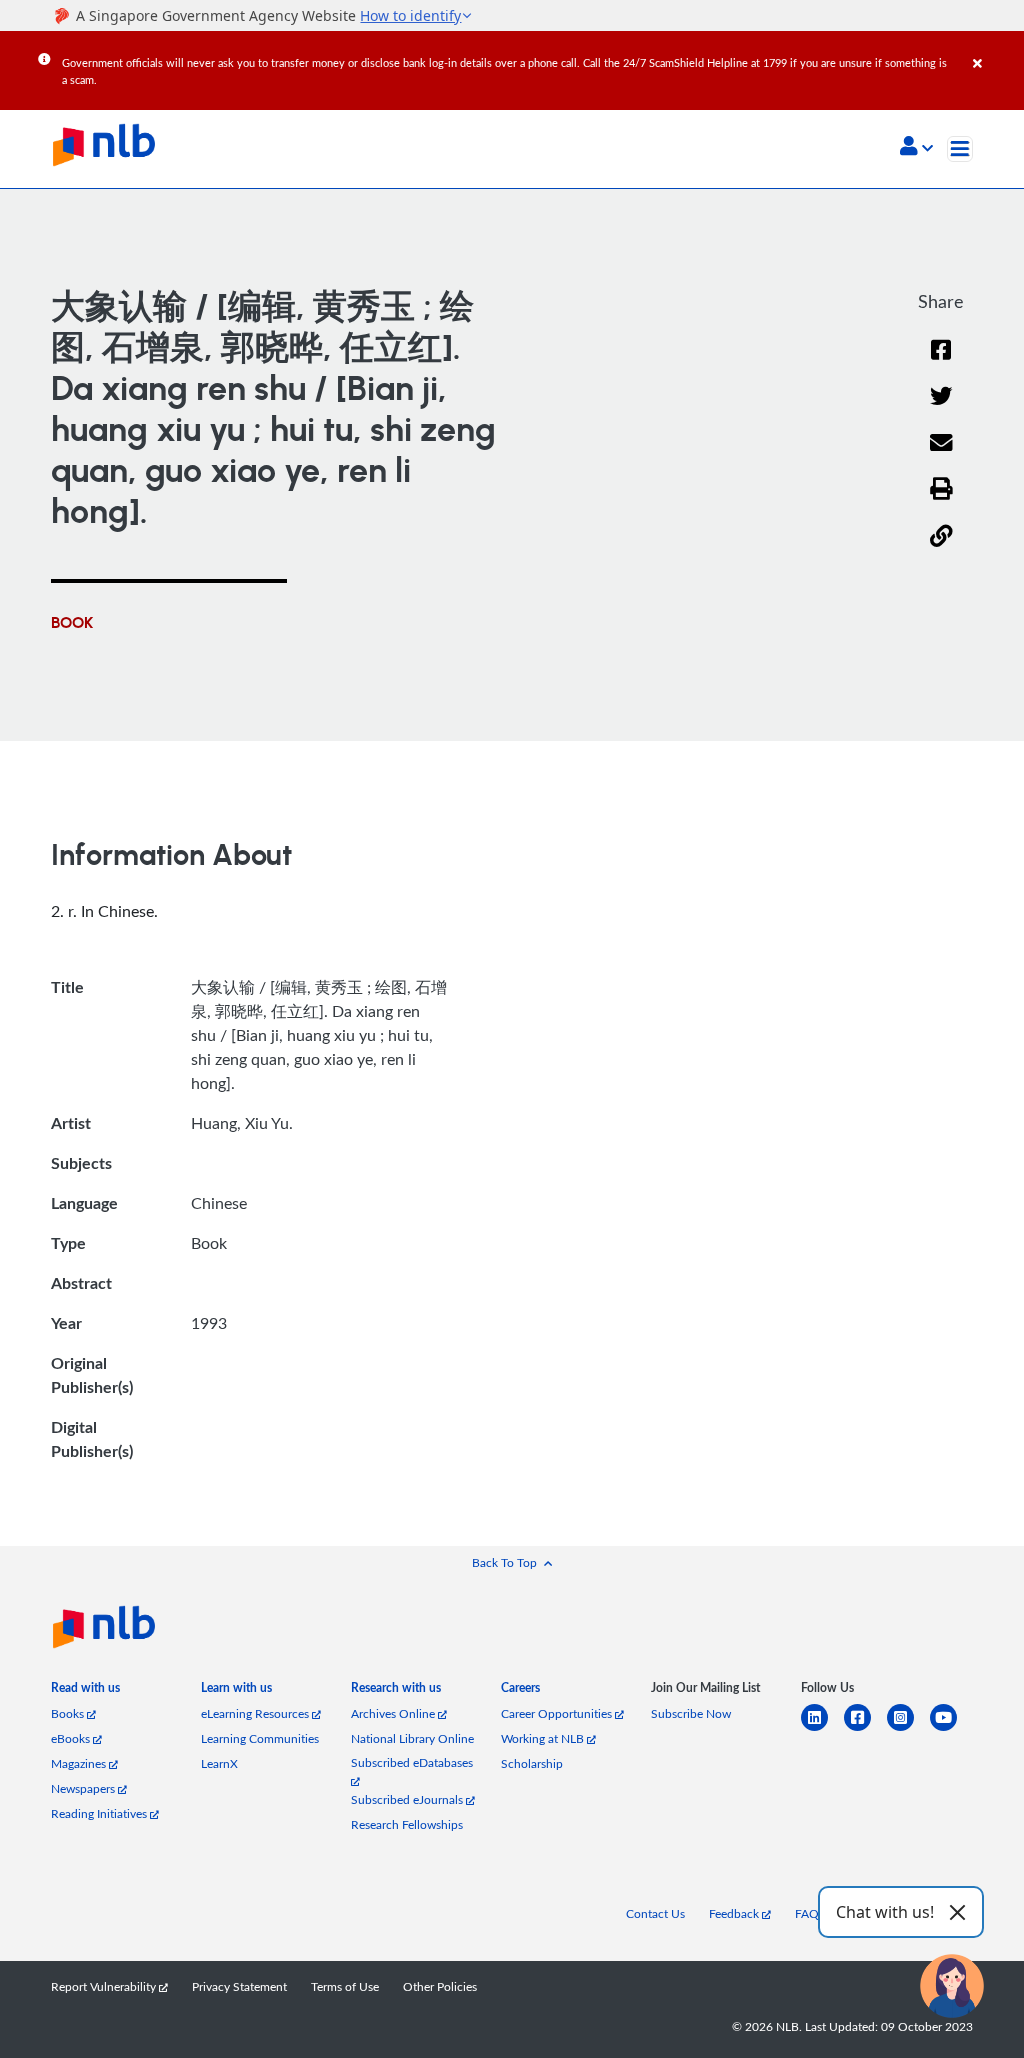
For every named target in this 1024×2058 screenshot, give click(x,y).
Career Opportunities (558, 1713)
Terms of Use (345, 1986)
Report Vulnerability (105, 1986)
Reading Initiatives (100, 1813)
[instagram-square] (908, 1729)
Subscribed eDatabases (412, 1762)
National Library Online (412, 1738)
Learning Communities (260, 1738)
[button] (916, 148)
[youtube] (951, 1729)
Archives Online (394, 1713)
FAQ (807, 1913)
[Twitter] (941, 408)
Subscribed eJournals (408, 1799)
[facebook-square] (865, 1729)
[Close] (995, 49)
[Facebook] (941, 362)
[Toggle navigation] (960, 149)
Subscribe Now (691, 1713)
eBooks (72, 1738)
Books (69, 1713)
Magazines (80, 1763)
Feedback (735, 1913)
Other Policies (440, 1986)
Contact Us (655, 1913)
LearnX (219, 1763)
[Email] (941, 455)
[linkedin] (822, 1729)
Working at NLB (544, 1738)
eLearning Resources (256, 1713)
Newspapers (84, 1788)
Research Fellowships (407, 1824)
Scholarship (532, 1763)
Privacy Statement (239, 1986)
